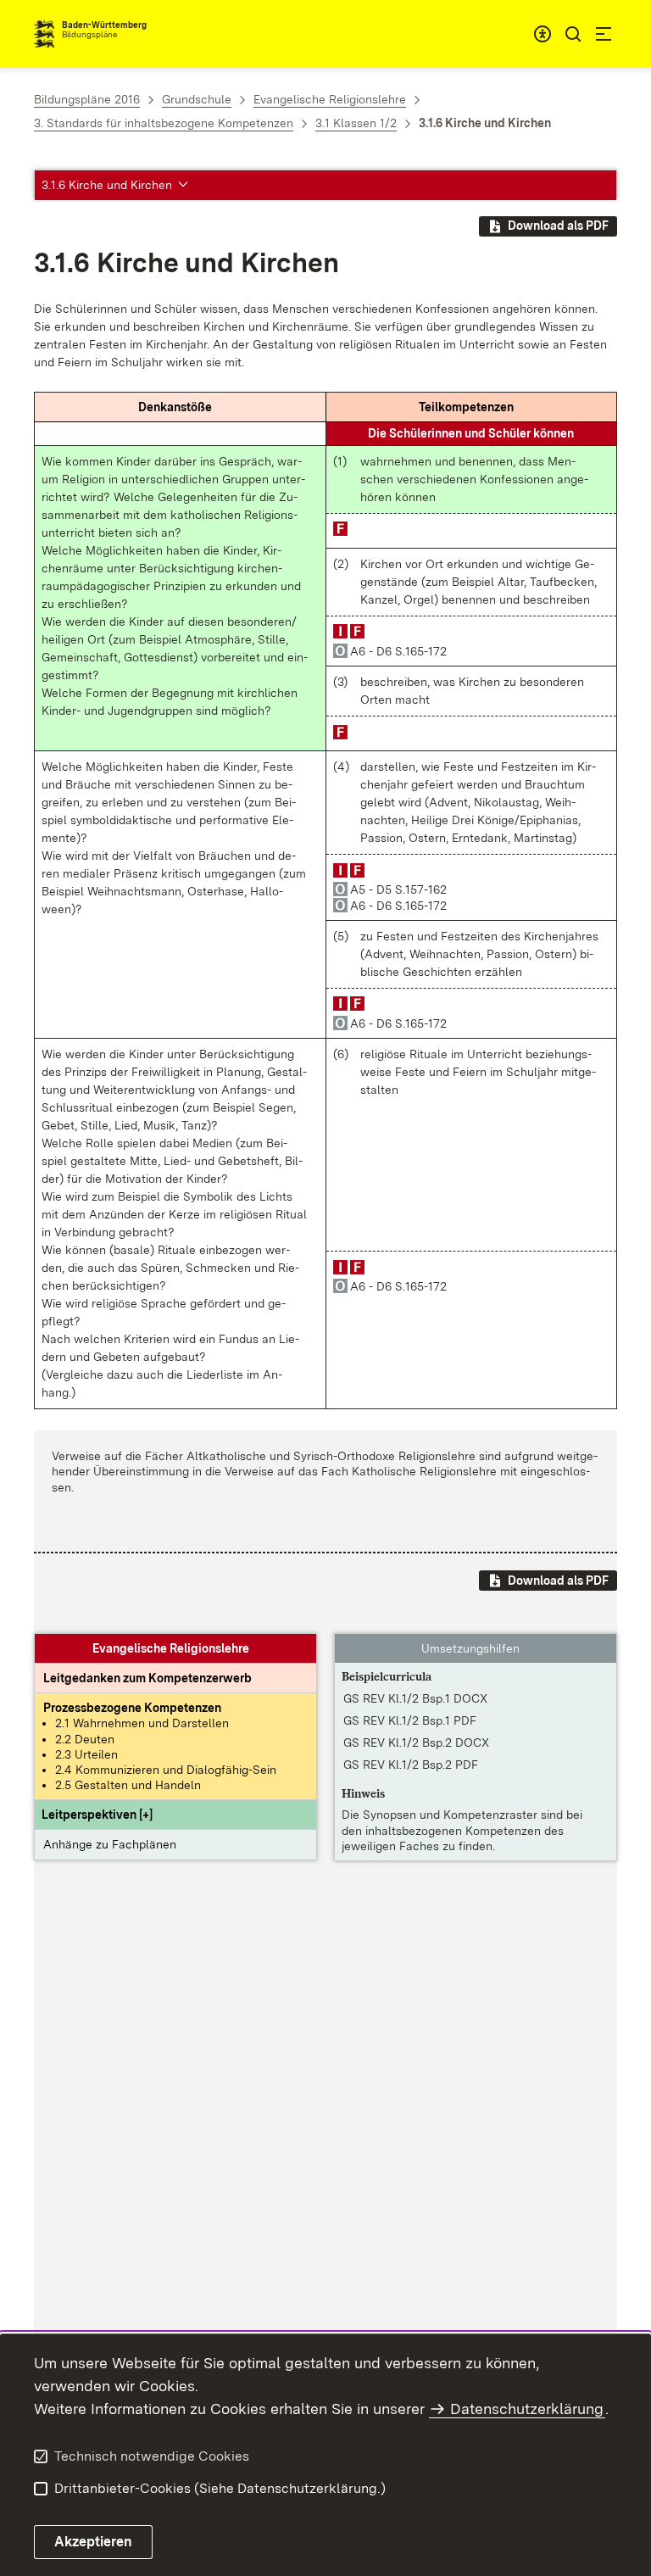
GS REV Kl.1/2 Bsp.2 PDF (411, 1765)
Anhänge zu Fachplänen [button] (110, 1844)
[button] (97, 1815)
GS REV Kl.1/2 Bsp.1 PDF (410, 1720)
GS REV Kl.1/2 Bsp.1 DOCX (415, 1698)
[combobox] (542, 34)
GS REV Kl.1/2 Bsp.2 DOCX (416, 1742)
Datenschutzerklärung (527, 2409)
